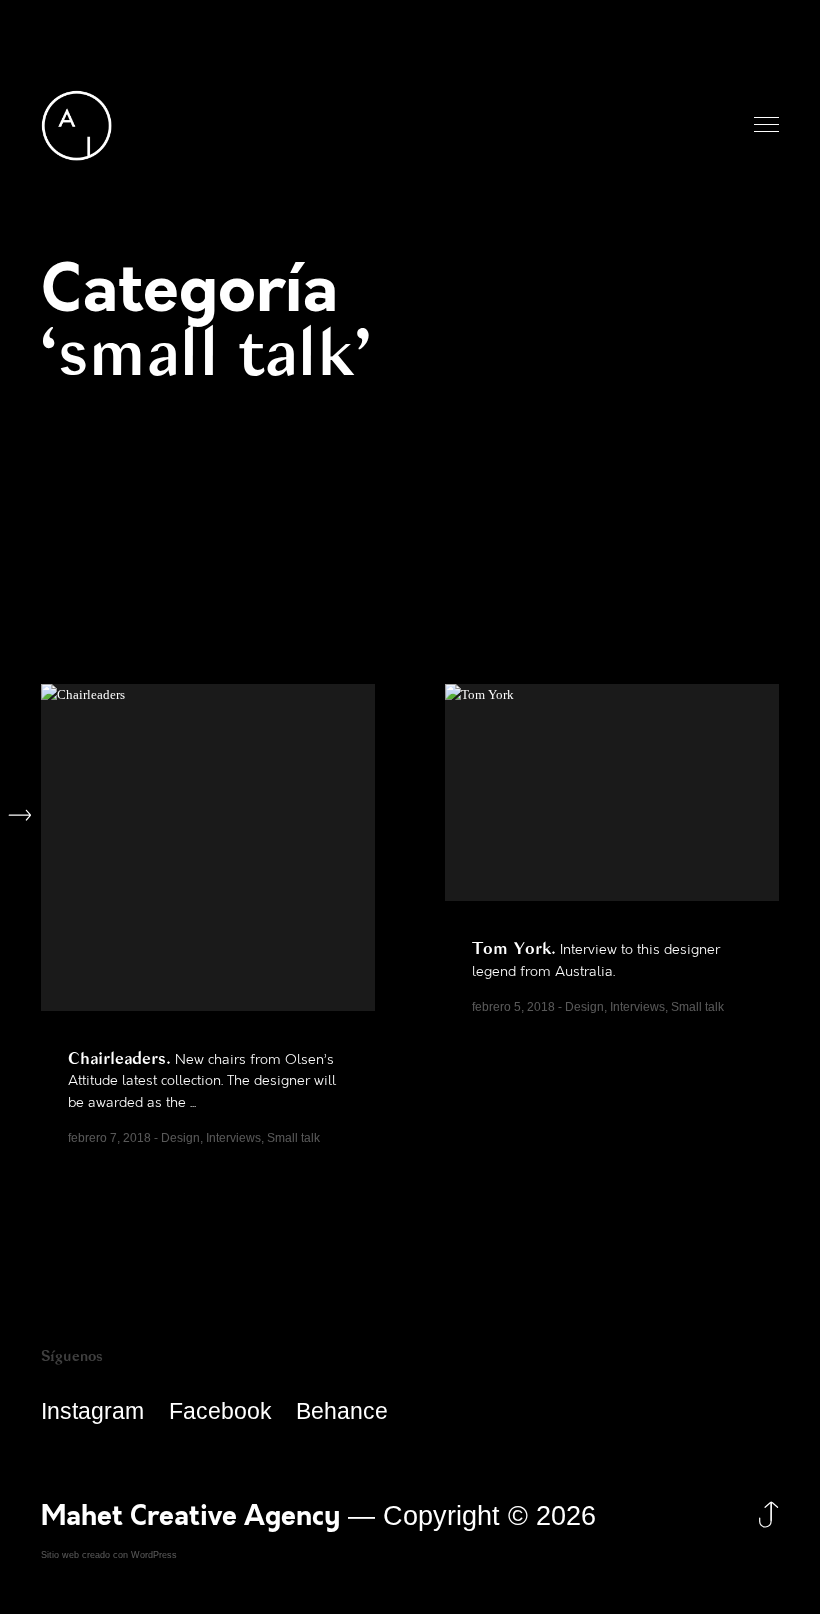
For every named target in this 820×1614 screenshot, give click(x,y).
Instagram (92, 1411)
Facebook (220, 1411)
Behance (342, 1411)
